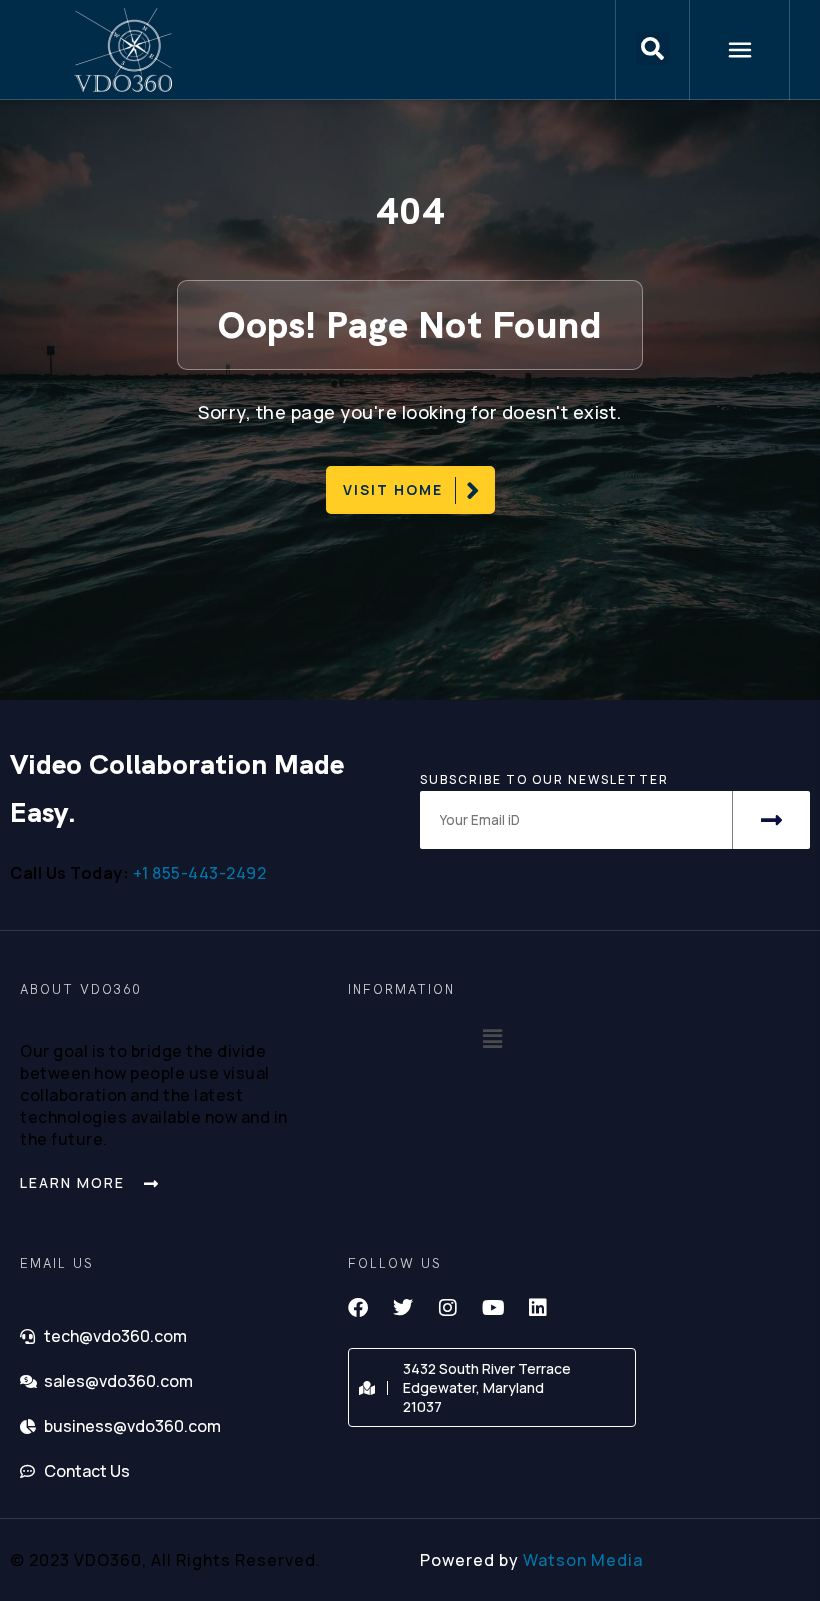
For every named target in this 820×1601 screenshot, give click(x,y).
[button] (652, 50)
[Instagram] (448, 1308)
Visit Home (393, 489)
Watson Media (583, 1560)
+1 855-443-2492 (200, 873)
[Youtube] (493, 1308)
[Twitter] (403, 1308)
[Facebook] (358, 1308)
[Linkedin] (538, 1308)
